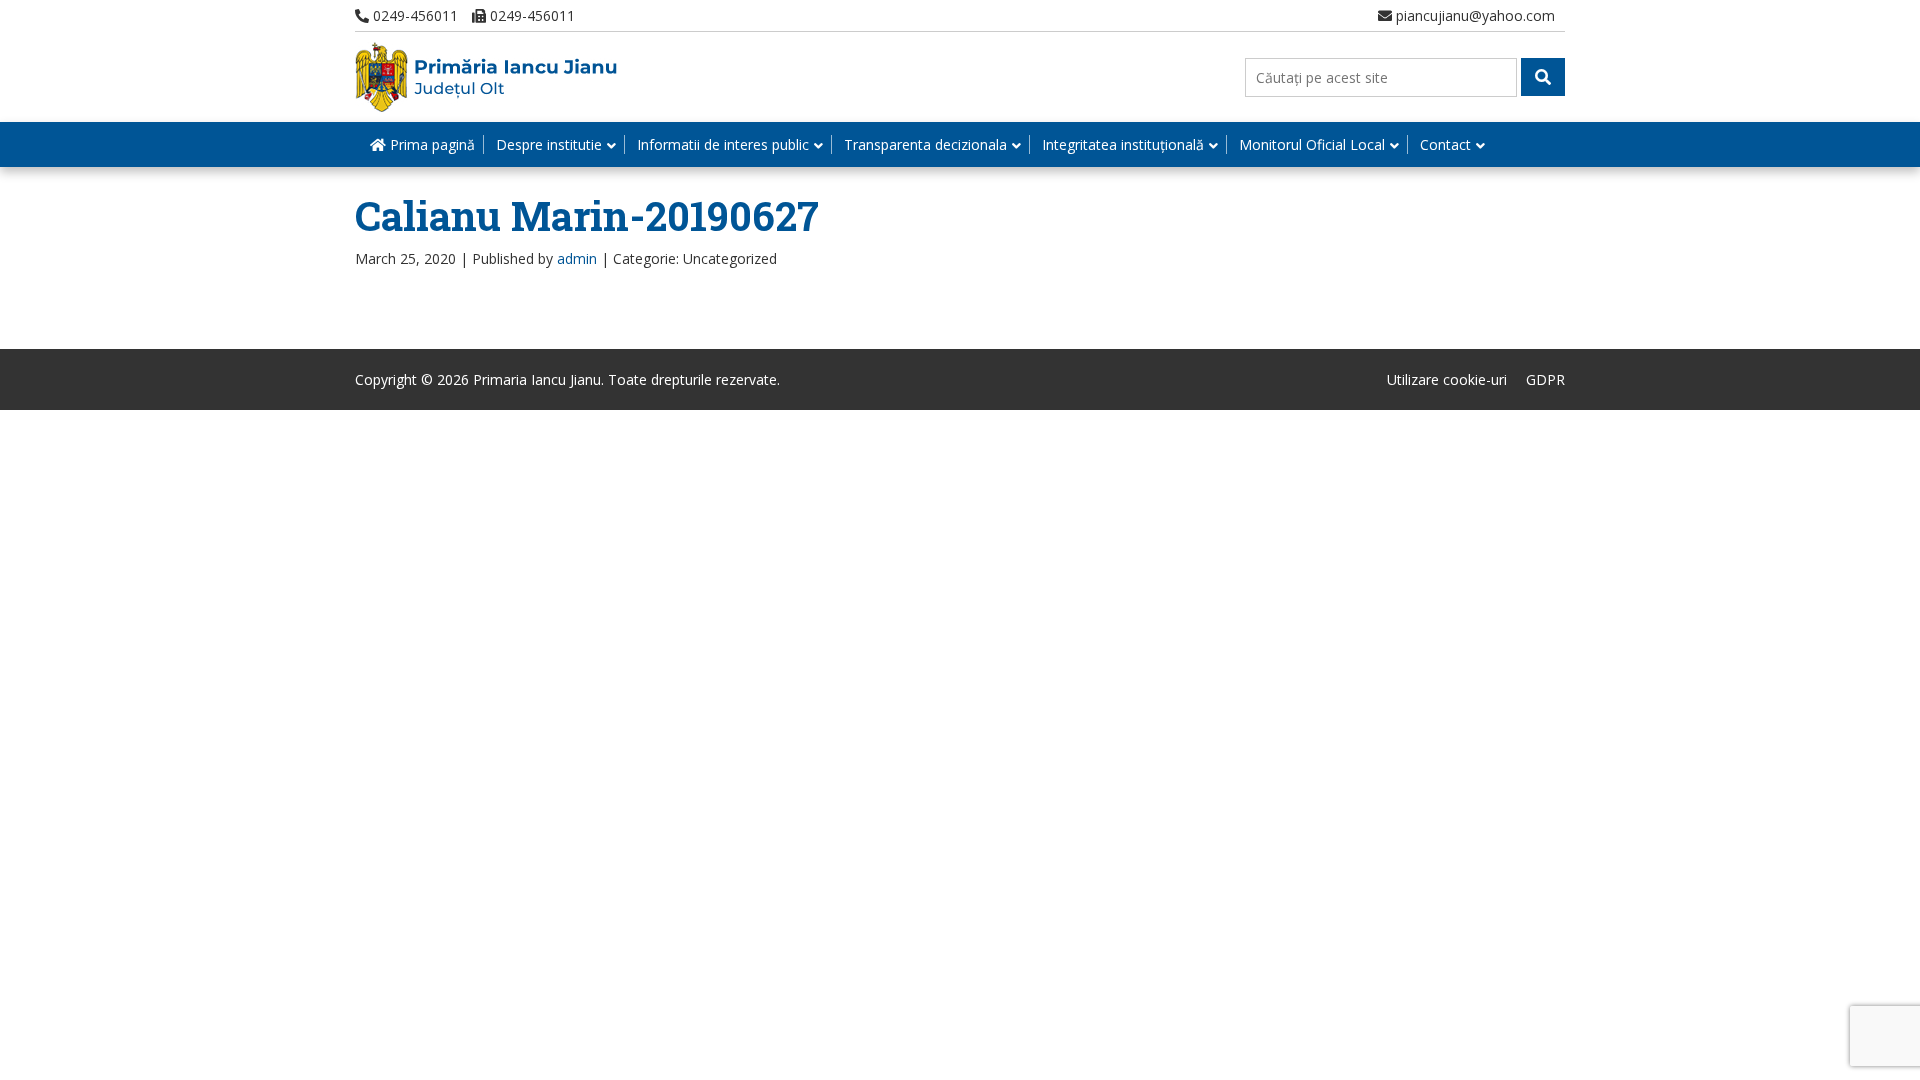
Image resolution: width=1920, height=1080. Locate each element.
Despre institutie (549, 144)
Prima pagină (430, 144)
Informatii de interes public (723, 144)
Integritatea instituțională (1123, 144)
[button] (1543, 77)
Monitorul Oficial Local (1312, 144)
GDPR (1545, 379)
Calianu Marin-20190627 (587, 215)
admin (577, 258)
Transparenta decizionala (925, 144)
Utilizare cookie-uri (1447, 379)
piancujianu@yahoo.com (1473, 15)
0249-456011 (413, 15)
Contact (1445, 144)
